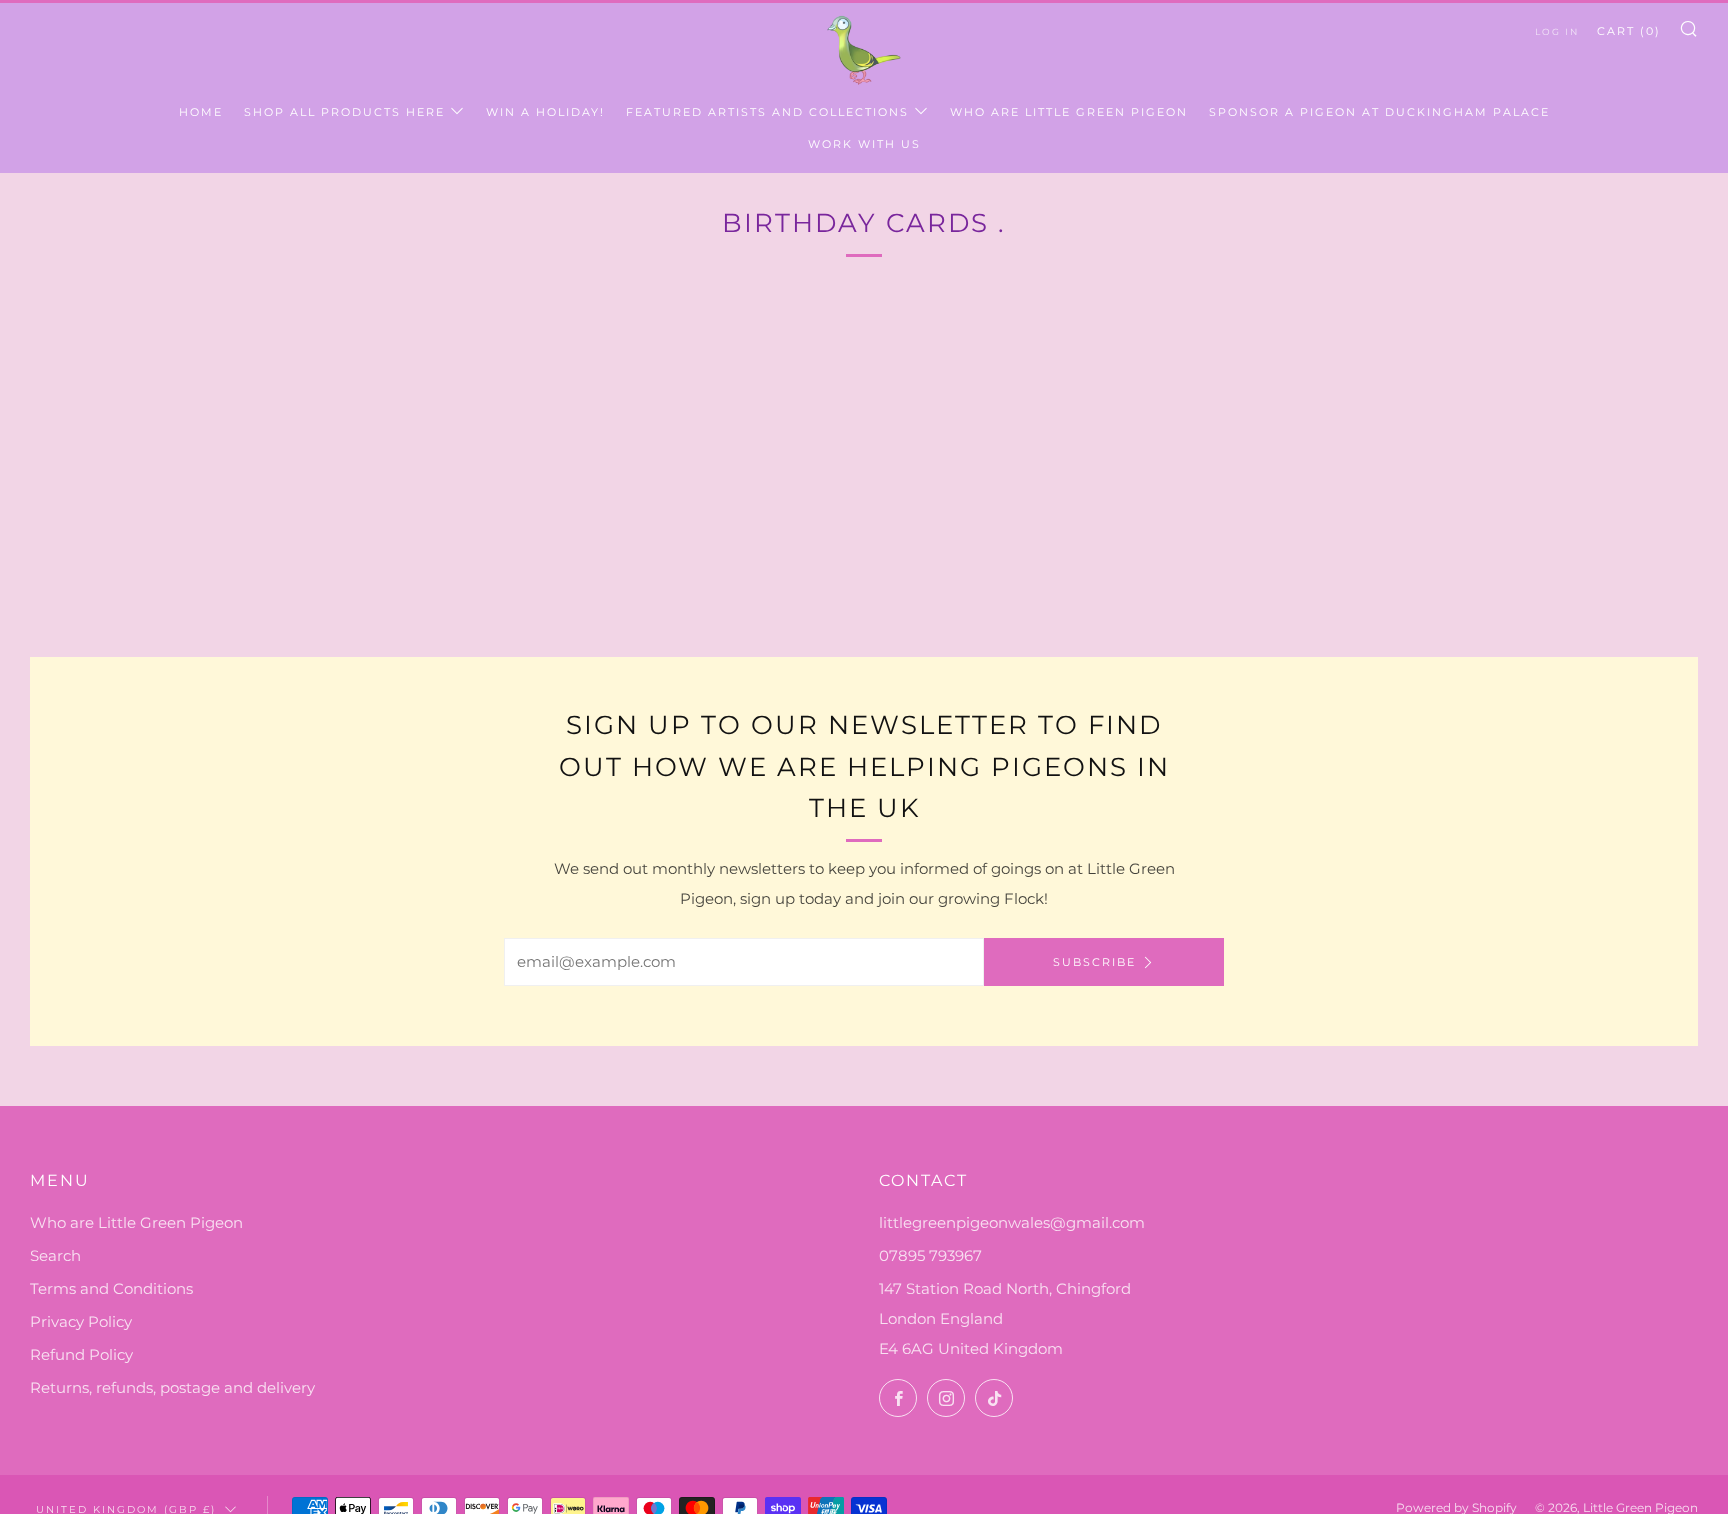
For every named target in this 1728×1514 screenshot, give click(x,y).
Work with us (864, 144)
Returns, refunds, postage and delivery (172, 1387)
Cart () (1629, 31)
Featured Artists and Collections (767, 112)
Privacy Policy (81, 1321)
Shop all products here (344, 112)
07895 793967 (930, 1255)
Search (55, 1255)
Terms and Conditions (111, 1288)
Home (201, 112)
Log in (1557, 31)
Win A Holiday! (545, 112)
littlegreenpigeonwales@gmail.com (1012, 1222)
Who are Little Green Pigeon (1069, 112)
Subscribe (1094, 962)
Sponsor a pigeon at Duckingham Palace (1379, 112)
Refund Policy (81, 1354)
